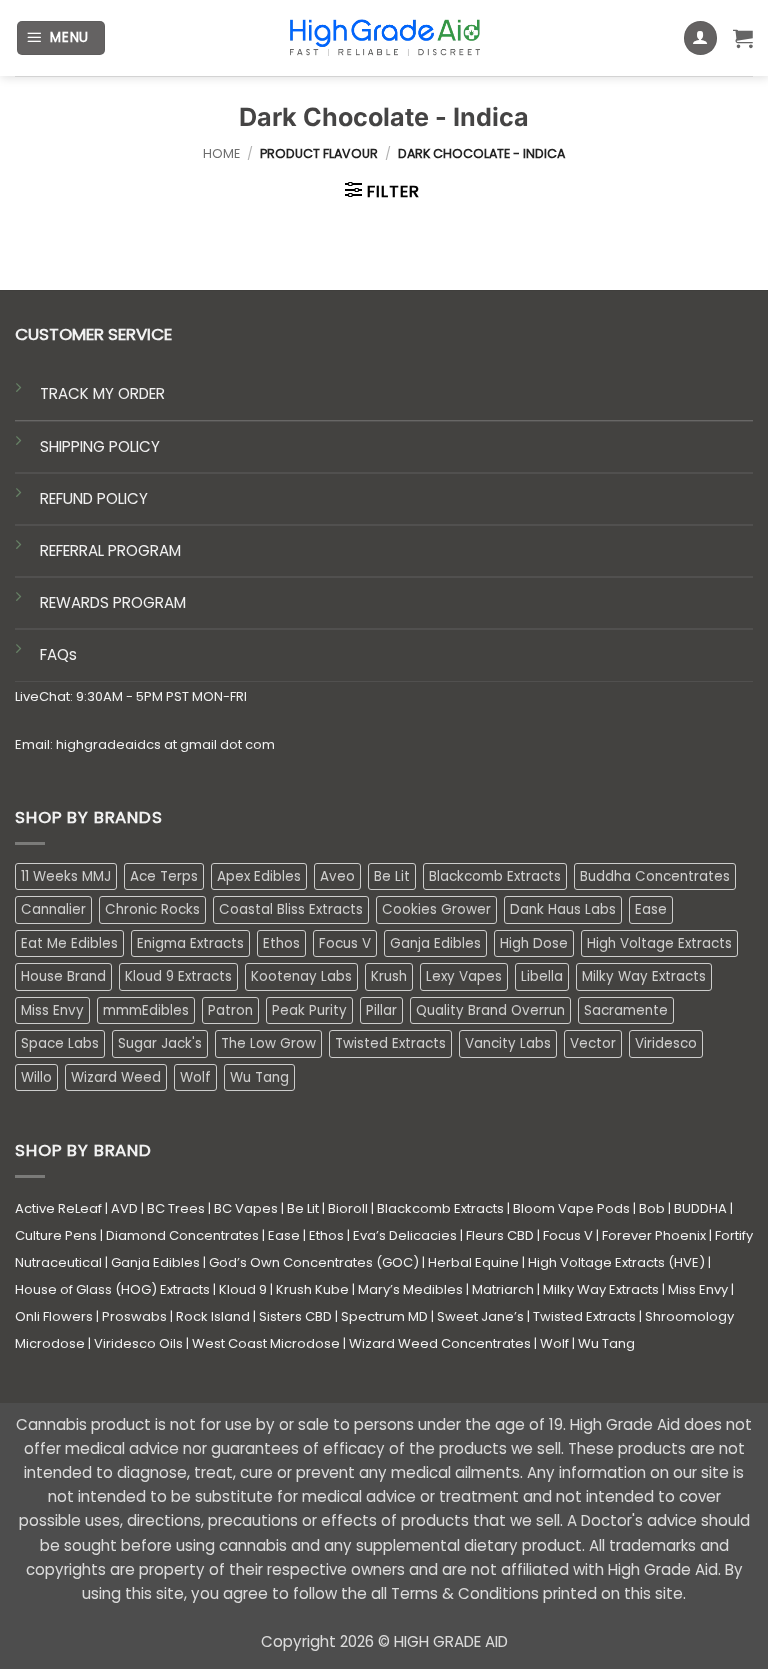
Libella (542, 976)
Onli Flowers (54, 1316)
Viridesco (666, 1043)
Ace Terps (164, 876)
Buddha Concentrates (655, 876)
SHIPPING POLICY (100, 446)
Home (221, 153)
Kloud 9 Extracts (178, 976)
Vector (593, 1043)
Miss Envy (52, 1010)
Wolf (195, 1077)
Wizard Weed (116, 1077)
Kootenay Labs (301, 976)
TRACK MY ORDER (102, 393)
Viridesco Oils (138, 1343)
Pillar (381, 1010)
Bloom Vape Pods (571, 1208)
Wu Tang (259, 1077)
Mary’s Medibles (410, 1289)
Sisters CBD (295, 1316)
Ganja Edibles (435, 943)
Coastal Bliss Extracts (291, 909)
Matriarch (503, 1289)
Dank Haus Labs (563, 909)
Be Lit (392, 876)
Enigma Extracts (190, 943)
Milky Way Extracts (644, 976)
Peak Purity (309, 1010)
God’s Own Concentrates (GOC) (314, 1262)
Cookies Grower (436, 909)
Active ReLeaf (58, 1208)
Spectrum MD (384, 1316)
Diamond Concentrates (182, 1235)
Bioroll (348, 1208)
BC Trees (176, 1208)
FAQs (58, 654)
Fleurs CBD (500, 1235)
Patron (230, 1010)
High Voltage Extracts (659, 943)
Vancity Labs (508, 1043)
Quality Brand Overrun (490, 1010)
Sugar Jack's (160, 1043)
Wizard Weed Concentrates (440, 1343)
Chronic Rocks (152, 909)
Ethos (281, 943)
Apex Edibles (259, 876)
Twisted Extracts (390, 1043)
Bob (652, 1208)
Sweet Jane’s (480, 1316)
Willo (36, 1077)
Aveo (337, 876)
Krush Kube (312, 1289)
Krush (389, 976)
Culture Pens (56, 1235)
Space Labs (60, 1043)
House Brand (63, 976)
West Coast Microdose (266, 1343)
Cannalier (53, 909)
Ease (651, 909)
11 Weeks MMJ (66, 876)
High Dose (534, 943)
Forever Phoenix (654, 1235)
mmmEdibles (146, 1010)
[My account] (701, 38)
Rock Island (213, 1316)
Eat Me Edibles (69, 943)
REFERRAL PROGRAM (110, 550)
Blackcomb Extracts (495, 876)
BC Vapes (246, 1208)
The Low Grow (268, 1043)
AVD (124, 1208)
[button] (61, 38)
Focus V (345, 943)
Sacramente (626, 1010)
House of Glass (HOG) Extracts (112, 1289)
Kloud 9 (243, 1289)
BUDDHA (700, 1208)
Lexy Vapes (464, 976)
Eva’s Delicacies (405, 1235)
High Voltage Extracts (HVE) (616, 1262)
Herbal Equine (473, 1262)
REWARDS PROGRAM (113, 602)
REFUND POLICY (94, 498)
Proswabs (134, 1316)
